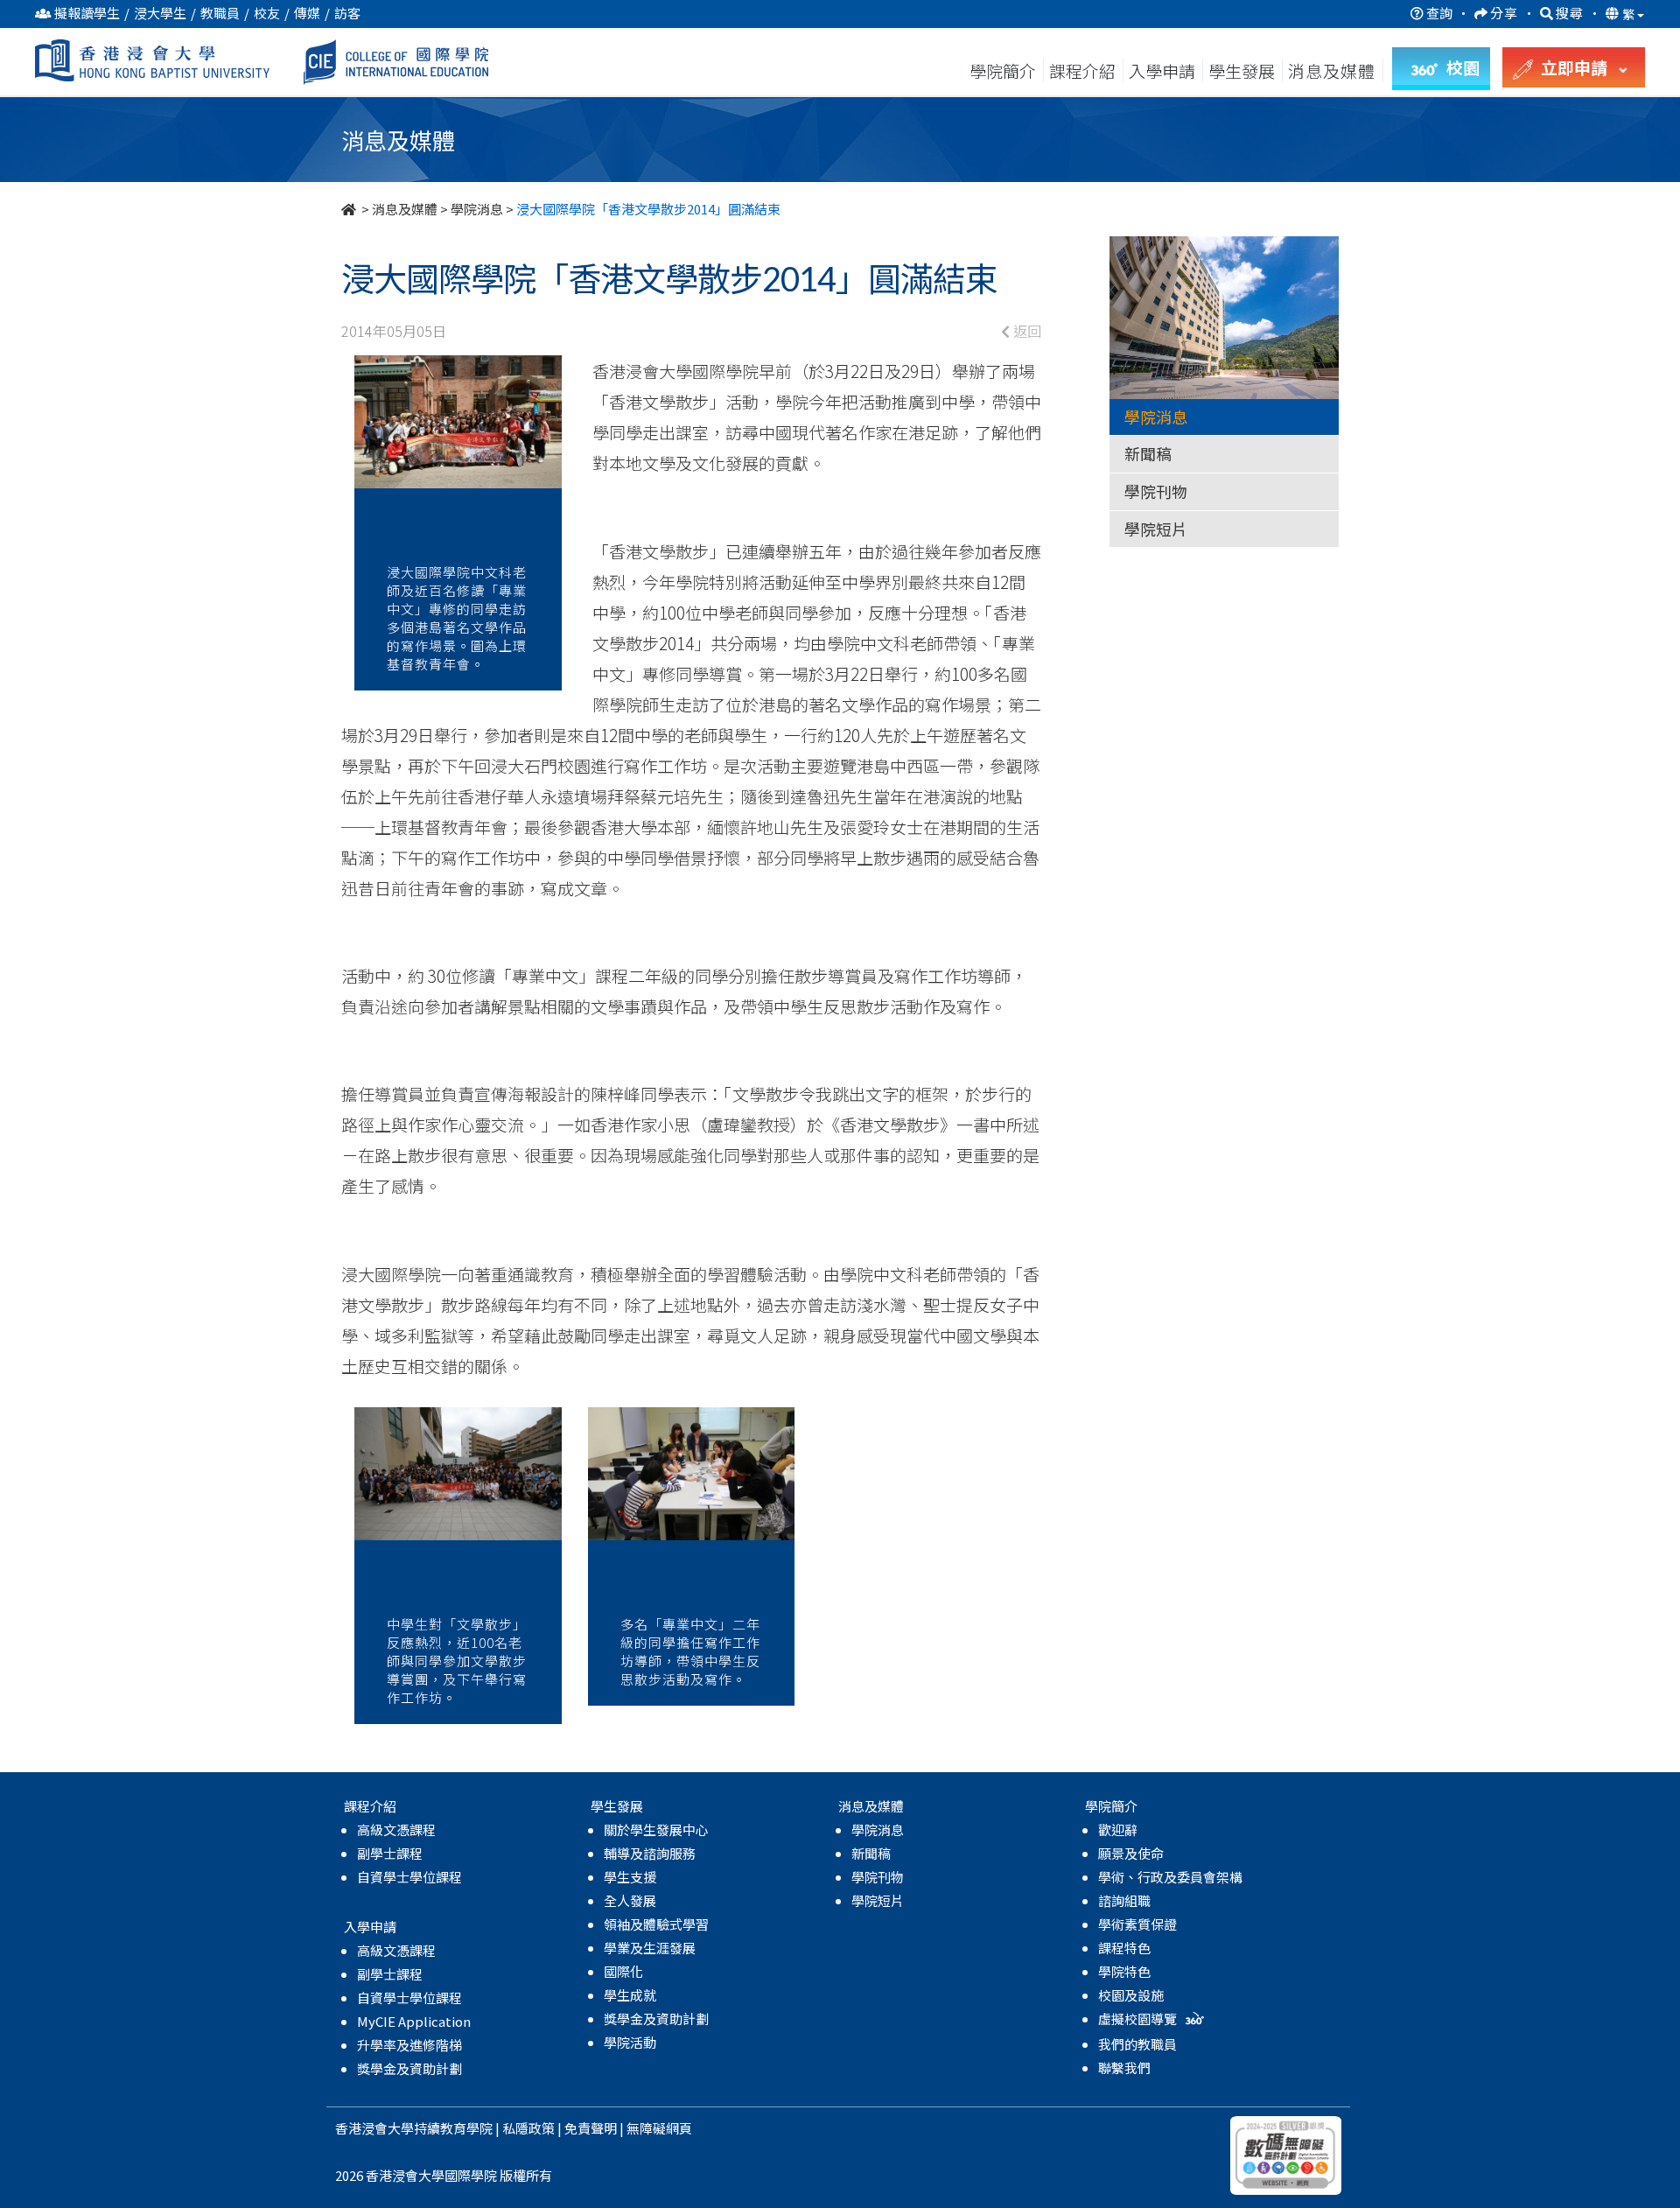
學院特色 (1124, 1971)
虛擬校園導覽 (1139, 2019)
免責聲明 (591, 2128)
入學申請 (1162, 70)
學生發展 (1242, 70)
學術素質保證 (1137, 1924)
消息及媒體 (405, 209)
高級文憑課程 (396, 1829)
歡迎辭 (1118, 1829)
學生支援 (630, 1877)
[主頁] (350, 209)
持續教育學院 (453, 2128)
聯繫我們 (1124, 2068)
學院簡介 (1003, 70)
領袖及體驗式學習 (656, 1924)
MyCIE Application (414, 2021)
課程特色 (1124, 1948)
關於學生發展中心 (656, 1829)
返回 (1025, 331)
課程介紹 (1084, 70)
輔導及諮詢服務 (650, 1853)
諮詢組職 (1124, 1900)
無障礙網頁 (659, 2128)
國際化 (623, 1971)
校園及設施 (1131, 1995)
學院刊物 (1156, 491)
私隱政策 (528, 2128)
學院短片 (1156, 529)
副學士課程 (390, 1853)
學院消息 (477, 209)
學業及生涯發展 (650, 1948)
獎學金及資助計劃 (409, 2068)
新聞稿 (1148, 453)
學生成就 (630, 1995)
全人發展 (630, 1900)
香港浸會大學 (374, 2128)
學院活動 (630, 2042)
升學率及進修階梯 (409, 2045)
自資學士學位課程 (409, 1877)
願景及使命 (1131, 1853)
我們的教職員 (1137, 2044)
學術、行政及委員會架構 (1170, 1877)
